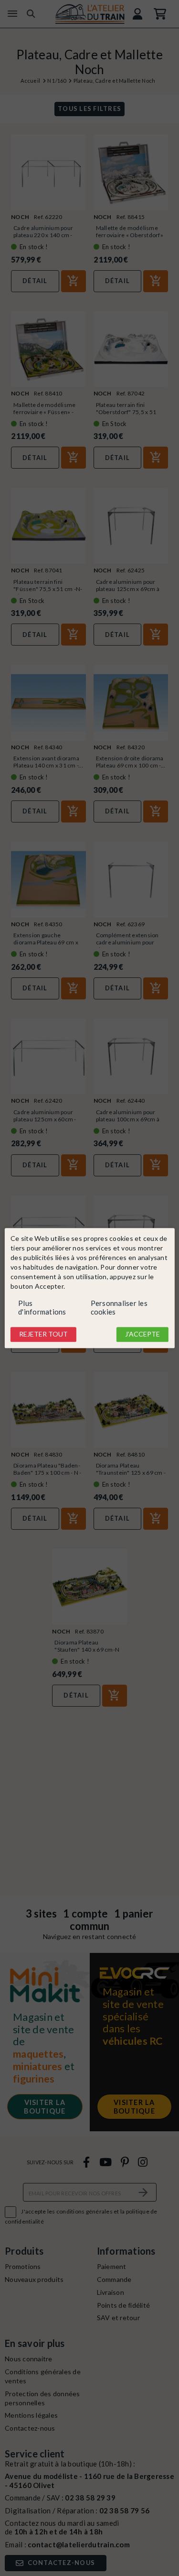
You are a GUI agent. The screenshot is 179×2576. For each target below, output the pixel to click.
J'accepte (142, 1334)
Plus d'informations (42, 1308)
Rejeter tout (43, 1334)
